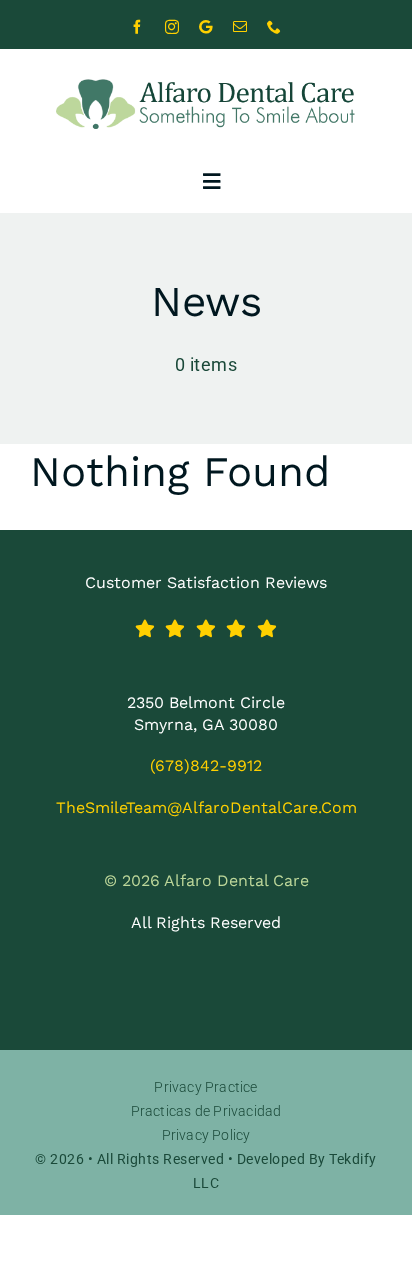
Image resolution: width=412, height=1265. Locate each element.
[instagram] (172, 27)
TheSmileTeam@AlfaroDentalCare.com (206, 807)
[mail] (240, 27)
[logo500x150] (206, 66)
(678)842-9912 (206, 765)
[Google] (206, 27)
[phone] (274, 27)
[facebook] (137, 27)
